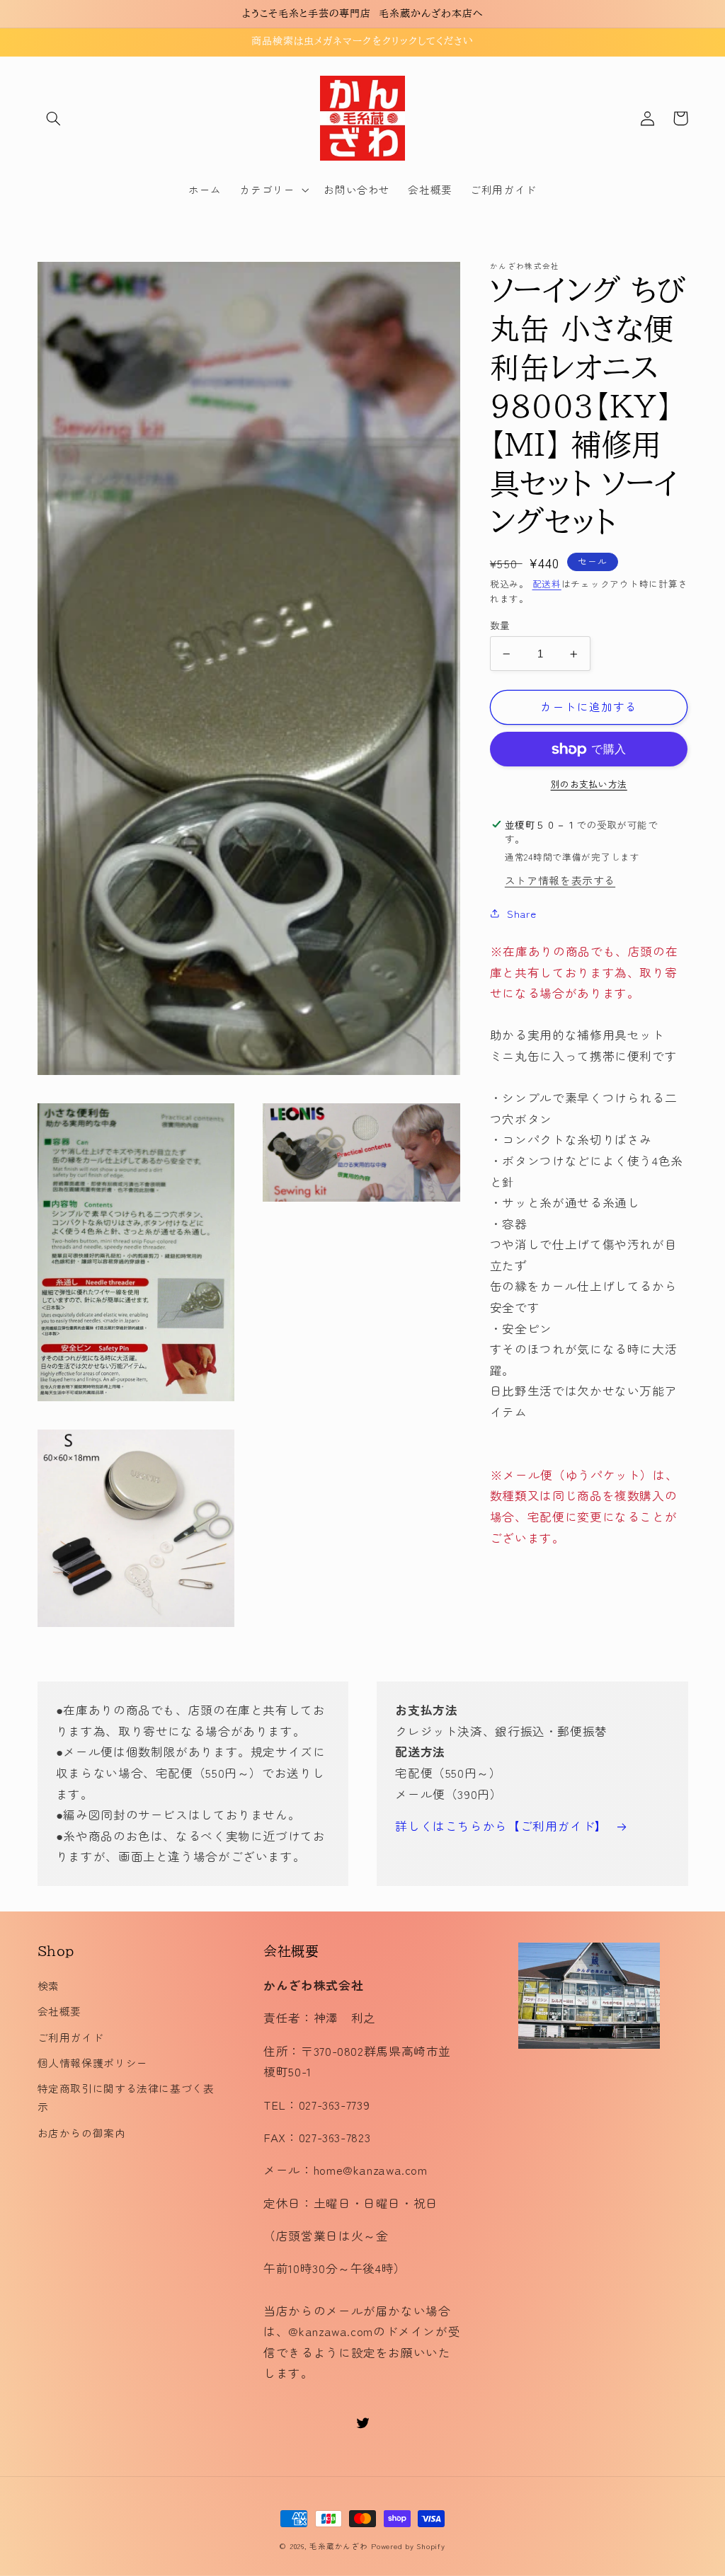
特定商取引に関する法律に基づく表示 (126, 2097)
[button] (54, 118)
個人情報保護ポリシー (93, 2063)
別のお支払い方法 (589, 784)
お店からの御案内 (82, 2133)
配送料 (547, 583)
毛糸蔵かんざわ (338, 2546)
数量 (500, 625)
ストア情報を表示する (560, 880)
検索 (48, 1985)
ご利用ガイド (71, 2037)
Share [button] (521, 913)
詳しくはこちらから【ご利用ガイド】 (501, 1826)
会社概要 (60, 2011)
